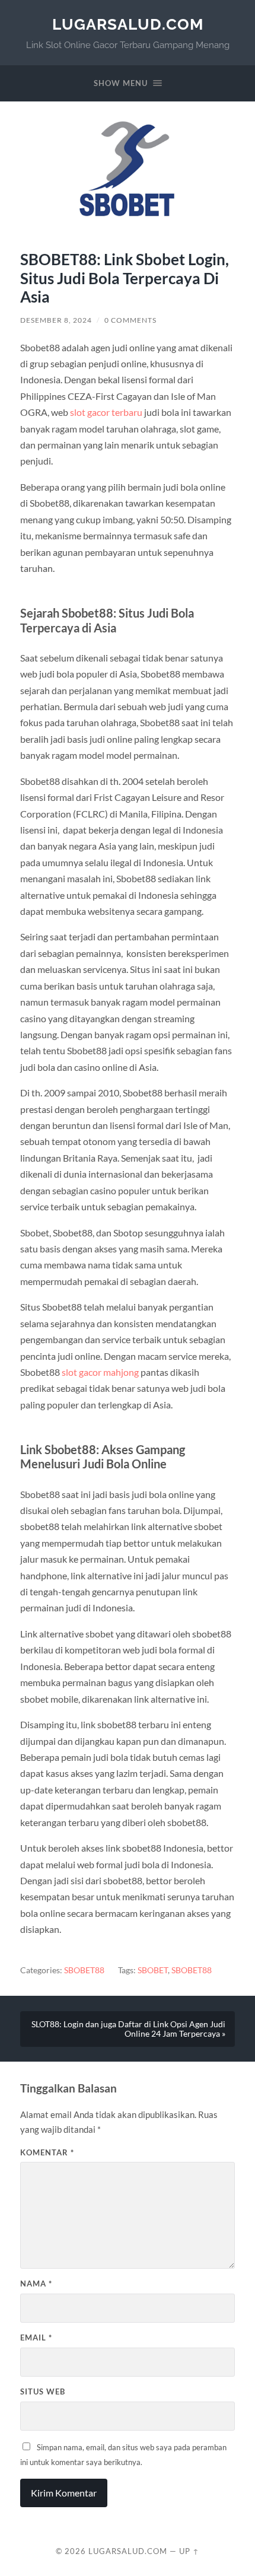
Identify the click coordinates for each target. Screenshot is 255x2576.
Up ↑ (189, 2551)
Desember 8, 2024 (56, 320)
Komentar (47, 2152)
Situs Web (43, 2391)
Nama (36, 2284)
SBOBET (153, 1970)
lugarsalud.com (128, 24)
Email (36, 2338)
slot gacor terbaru (106, 412)
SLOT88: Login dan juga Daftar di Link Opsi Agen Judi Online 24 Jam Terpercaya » (128, 2029)
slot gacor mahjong (100, 1372)
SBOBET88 (84, 1970)
